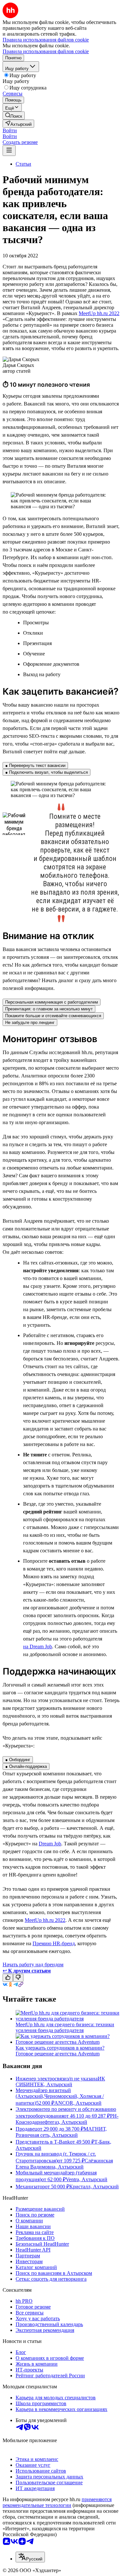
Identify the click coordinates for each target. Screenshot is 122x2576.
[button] (10, 130)
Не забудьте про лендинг (30, 1023)
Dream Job (50, 1844)
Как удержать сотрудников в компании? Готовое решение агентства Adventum (60, 2051)
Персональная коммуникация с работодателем (52, 1002)
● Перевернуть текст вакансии (35, 765)
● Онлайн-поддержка (26, 1766)
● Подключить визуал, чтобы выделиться (47, 772)
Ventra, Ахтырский (87, 2179)
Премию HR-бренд (54, 1943)
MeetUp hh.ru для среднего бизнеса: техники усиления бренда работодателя (65, 2027)
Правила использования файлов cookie (46, 51)
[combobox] (30, 2557)
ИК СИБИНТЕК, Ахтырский (60, 2082)
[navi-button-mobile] (9, 151)
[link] (14, 116)
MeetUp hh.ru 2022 (99, 313)
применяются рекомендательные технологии (57, 2502)
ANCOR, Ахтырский (78, 2103)
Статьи (23, 164)
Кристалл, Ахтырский (94, 2187)
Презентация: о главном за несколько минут (49, 1009)
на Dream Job (38, 1647)
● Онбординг (18, 1760)
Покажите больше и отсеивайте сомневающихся (53, 1016)
